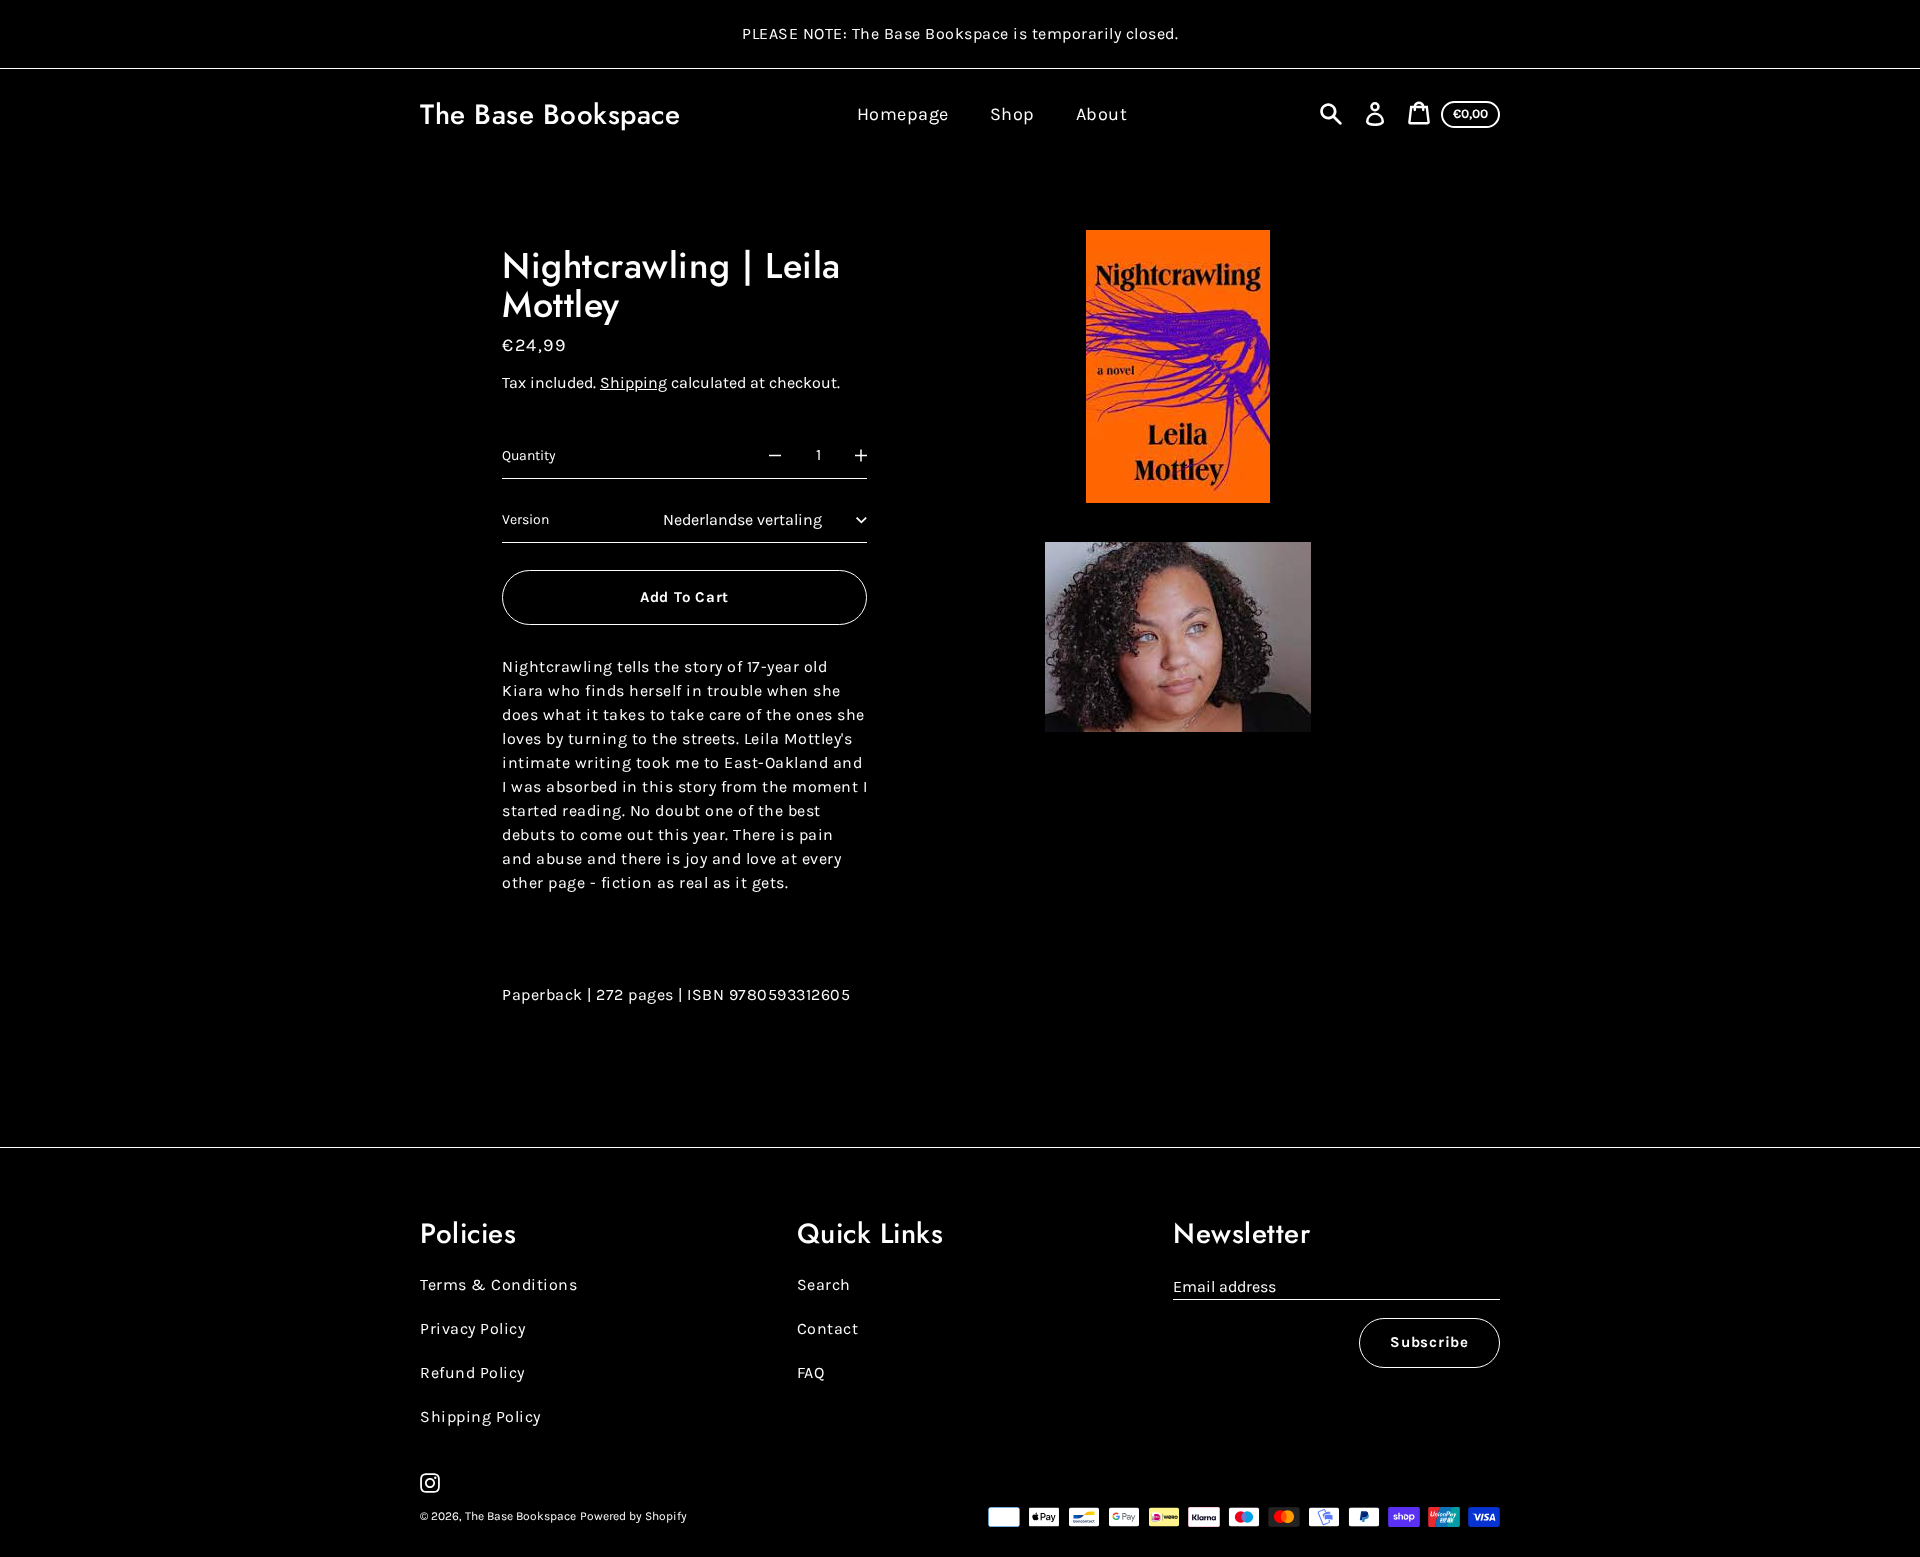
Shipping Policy (480, 1416)
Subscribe (1429, 1342)
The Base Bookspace (550, 114)
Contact (828, 1328)
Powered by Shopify (633, 1516)
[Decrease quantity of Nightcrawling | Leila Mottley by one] (775, 456)
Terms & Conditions (498, 1284)
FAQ (811, 1372)
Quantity (529, 455)
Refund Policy (472, 1372)
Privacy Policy (472, 1328)
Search (824, 1284)
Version (525, 519)
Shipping (633, 382)
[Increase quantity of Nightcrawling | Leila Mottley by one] (861, 456)
